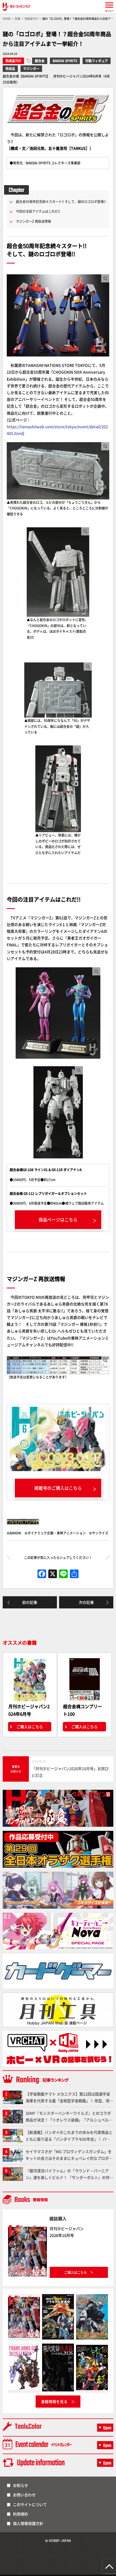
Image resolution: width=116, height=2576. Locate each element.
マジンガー (31, 69)
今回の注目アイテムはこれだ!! (38, 211)
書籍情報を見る (54, 2401)
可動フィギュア (97, 61)
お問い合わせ (24, 2495)
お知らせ (21, 2485)
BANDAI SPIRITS (65, 61)
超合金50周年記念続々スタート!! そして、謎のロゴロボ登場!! (61, 201)
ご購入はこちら (30, 1727)
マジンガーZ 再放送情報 (33, 221)
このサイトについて (30, 2504)
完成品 (10, 69)
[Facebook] (42, 1574)
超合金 (40, 61)
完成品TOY (13, 61)
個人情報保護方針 (28, 2523)
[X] (53, 1574)
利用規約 (21, 2514)
